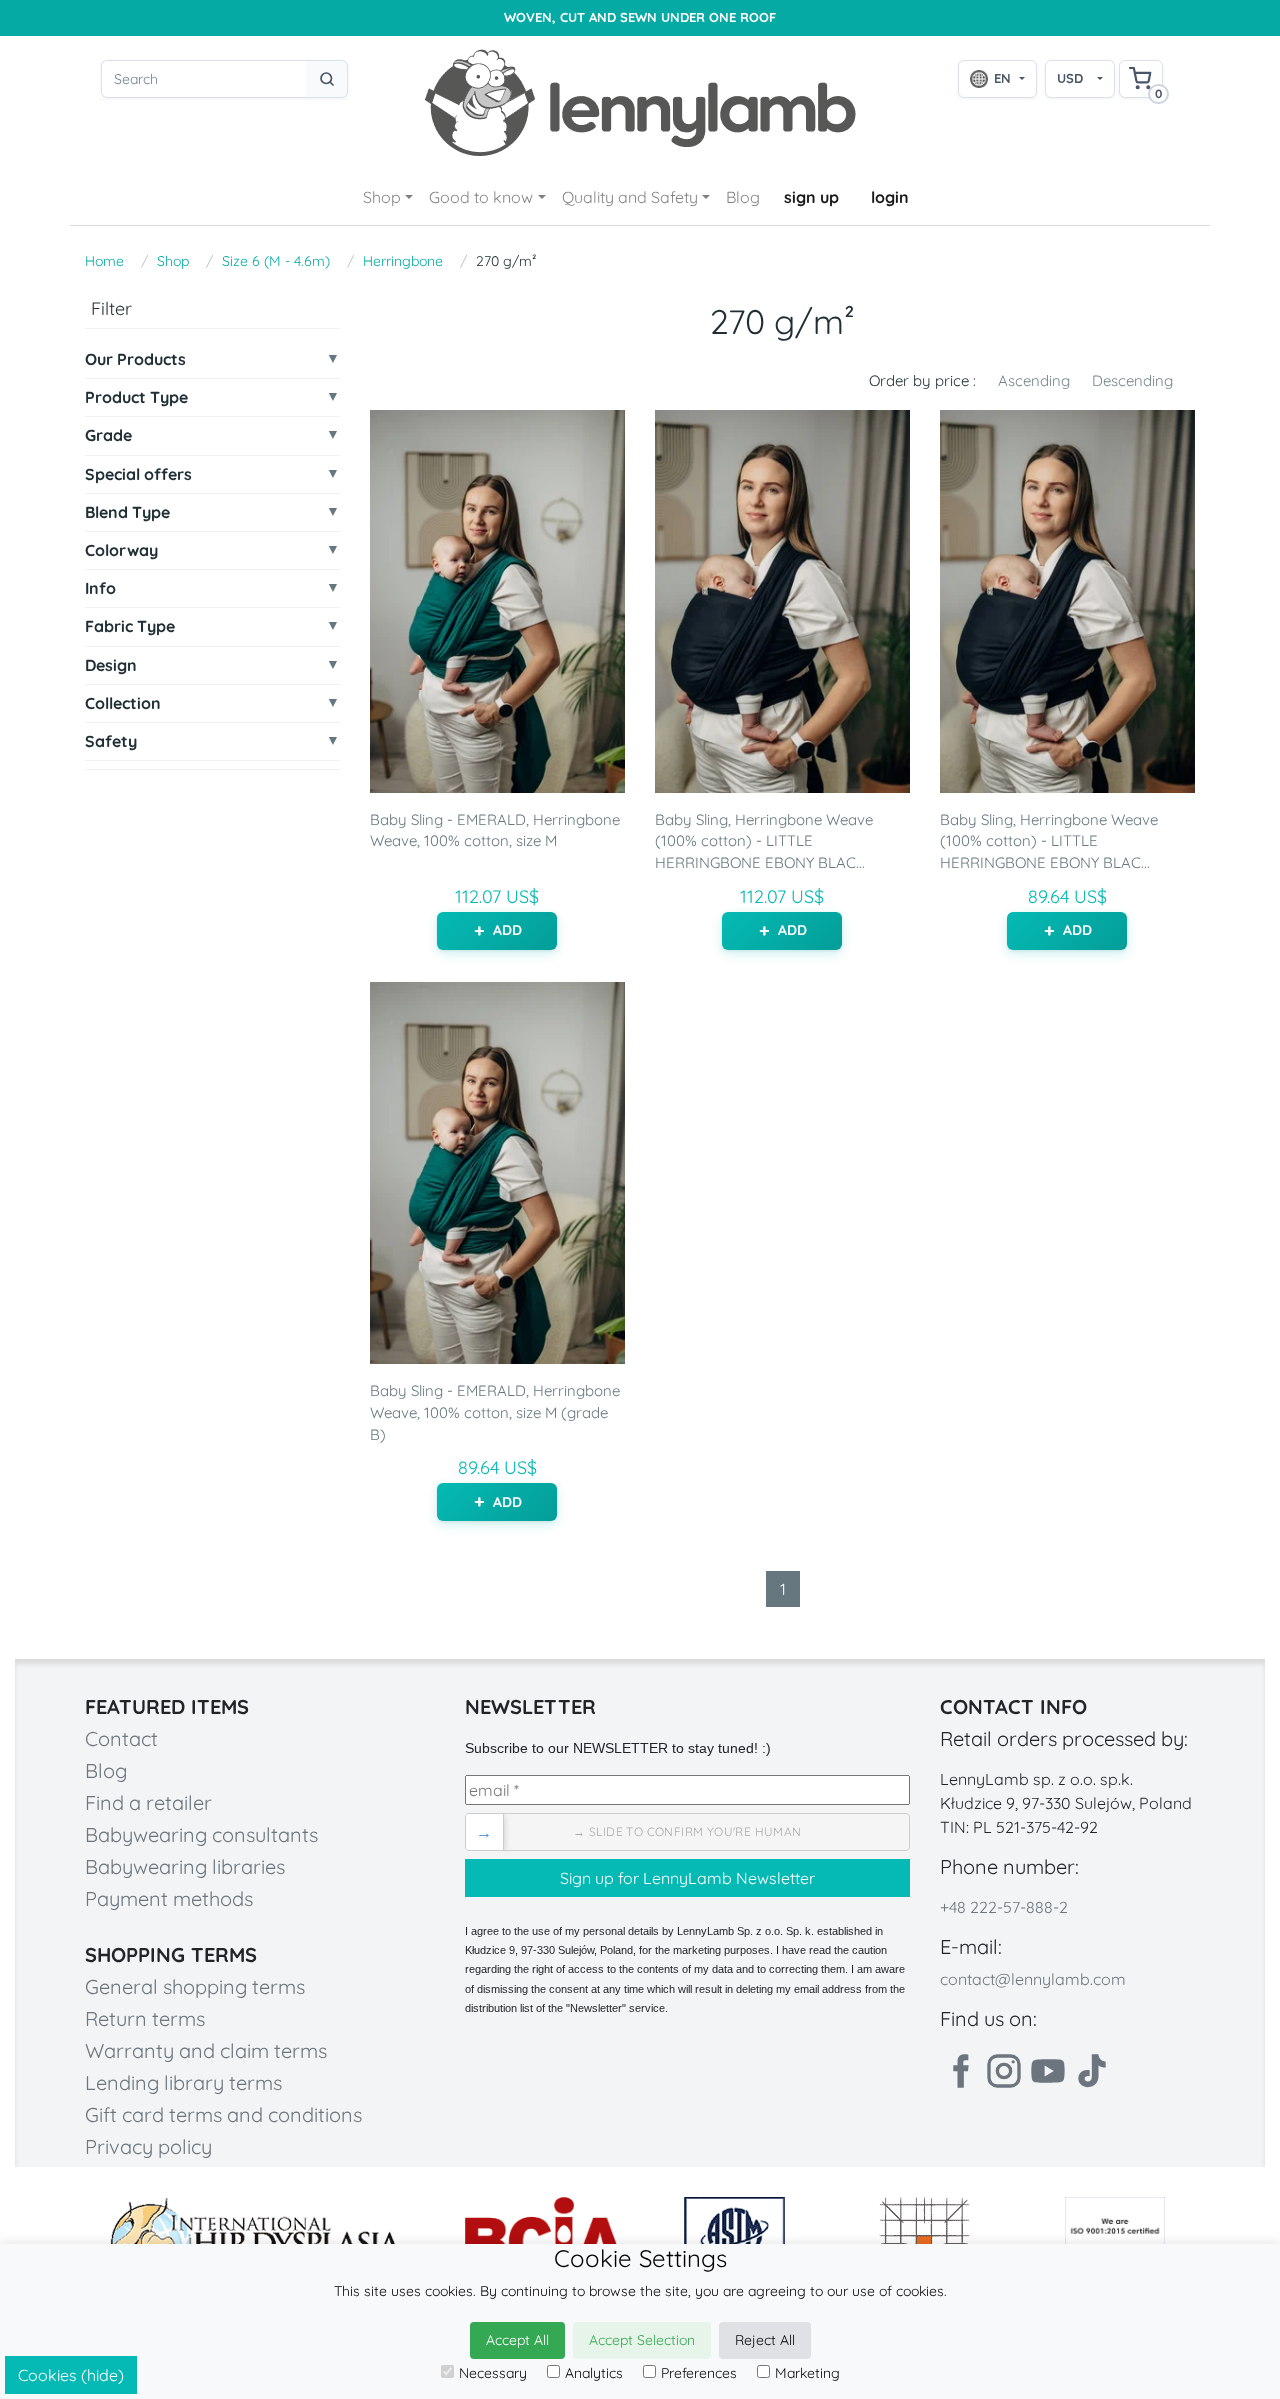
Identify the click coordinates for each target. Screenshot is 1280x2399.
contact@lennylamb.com (1033, 1979)
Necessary (493, 2373)
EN (1002, 78)
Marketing (807, 2373)
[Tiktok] (1092, 2071)
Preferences (699, 2373)
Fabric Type (130, 626)
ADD (507, 930)
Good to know (481, 197)
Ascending (1034, 380)
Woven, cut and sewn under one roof (640, 17)
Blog (743, 197)
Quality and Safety (630, 197)
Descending (1132, 380)
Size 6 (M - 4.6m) (276, 261)
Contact (121, 1738)
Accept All (517, 2340)
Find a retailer (148, 1802)
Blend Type (127, 512)
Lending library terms (183, 2082)
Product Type (136, 397)
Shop (382, 197)
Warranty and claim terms (206, 2050)
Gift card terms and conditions (223, 2114)
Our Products (135, 359)
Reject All (765, 2340)
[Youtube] (1048, 2071)
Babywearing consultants (201, 1834)
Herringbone (403, 261)
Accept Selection (642, 2340)
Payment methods (169, 1898)
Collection (123, 703)
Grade (108, 435)
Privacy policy (148, 2146)
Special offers (138, 474)
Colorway (121, 550)
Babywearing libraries (185, 1866)
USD (1070, 78)
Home (104, 261)
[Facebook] (960, 2071)
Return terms (145, 2018)
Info (100, 588)
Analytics (594, 2373)
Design (111, 665)
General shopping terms (195, 1986)
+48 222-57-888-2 (1004, 1907)
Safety (111, 741)
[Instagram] (1004, 2071)
